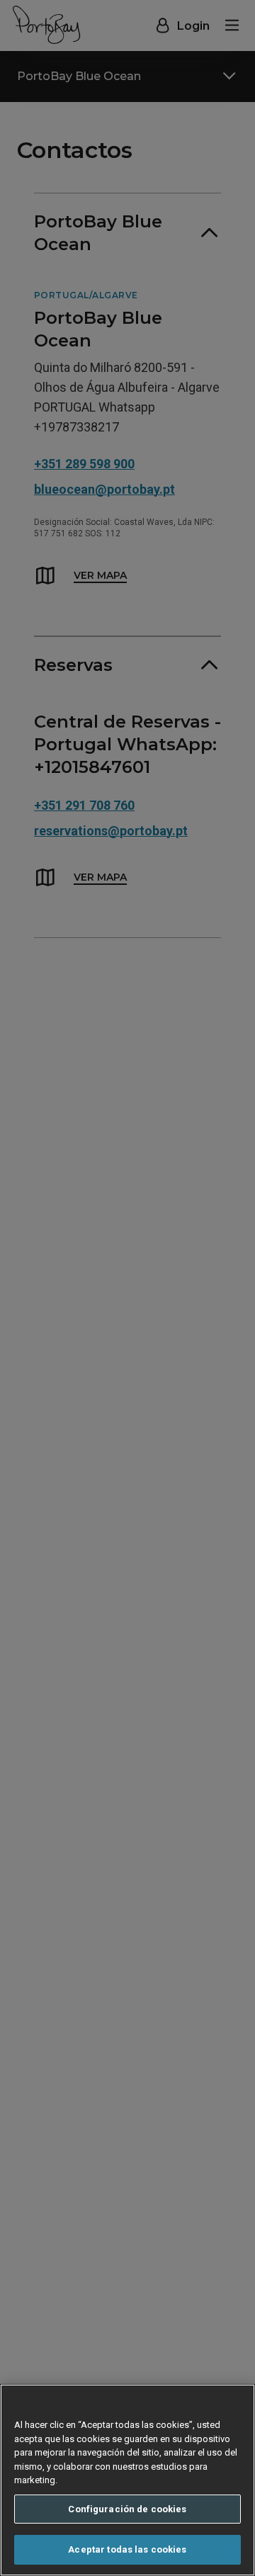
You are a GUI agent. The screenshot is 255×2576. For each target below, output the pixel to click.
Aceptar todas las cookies (127, 2549)
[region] (127, 2480)
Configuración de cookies (127, 2509)
